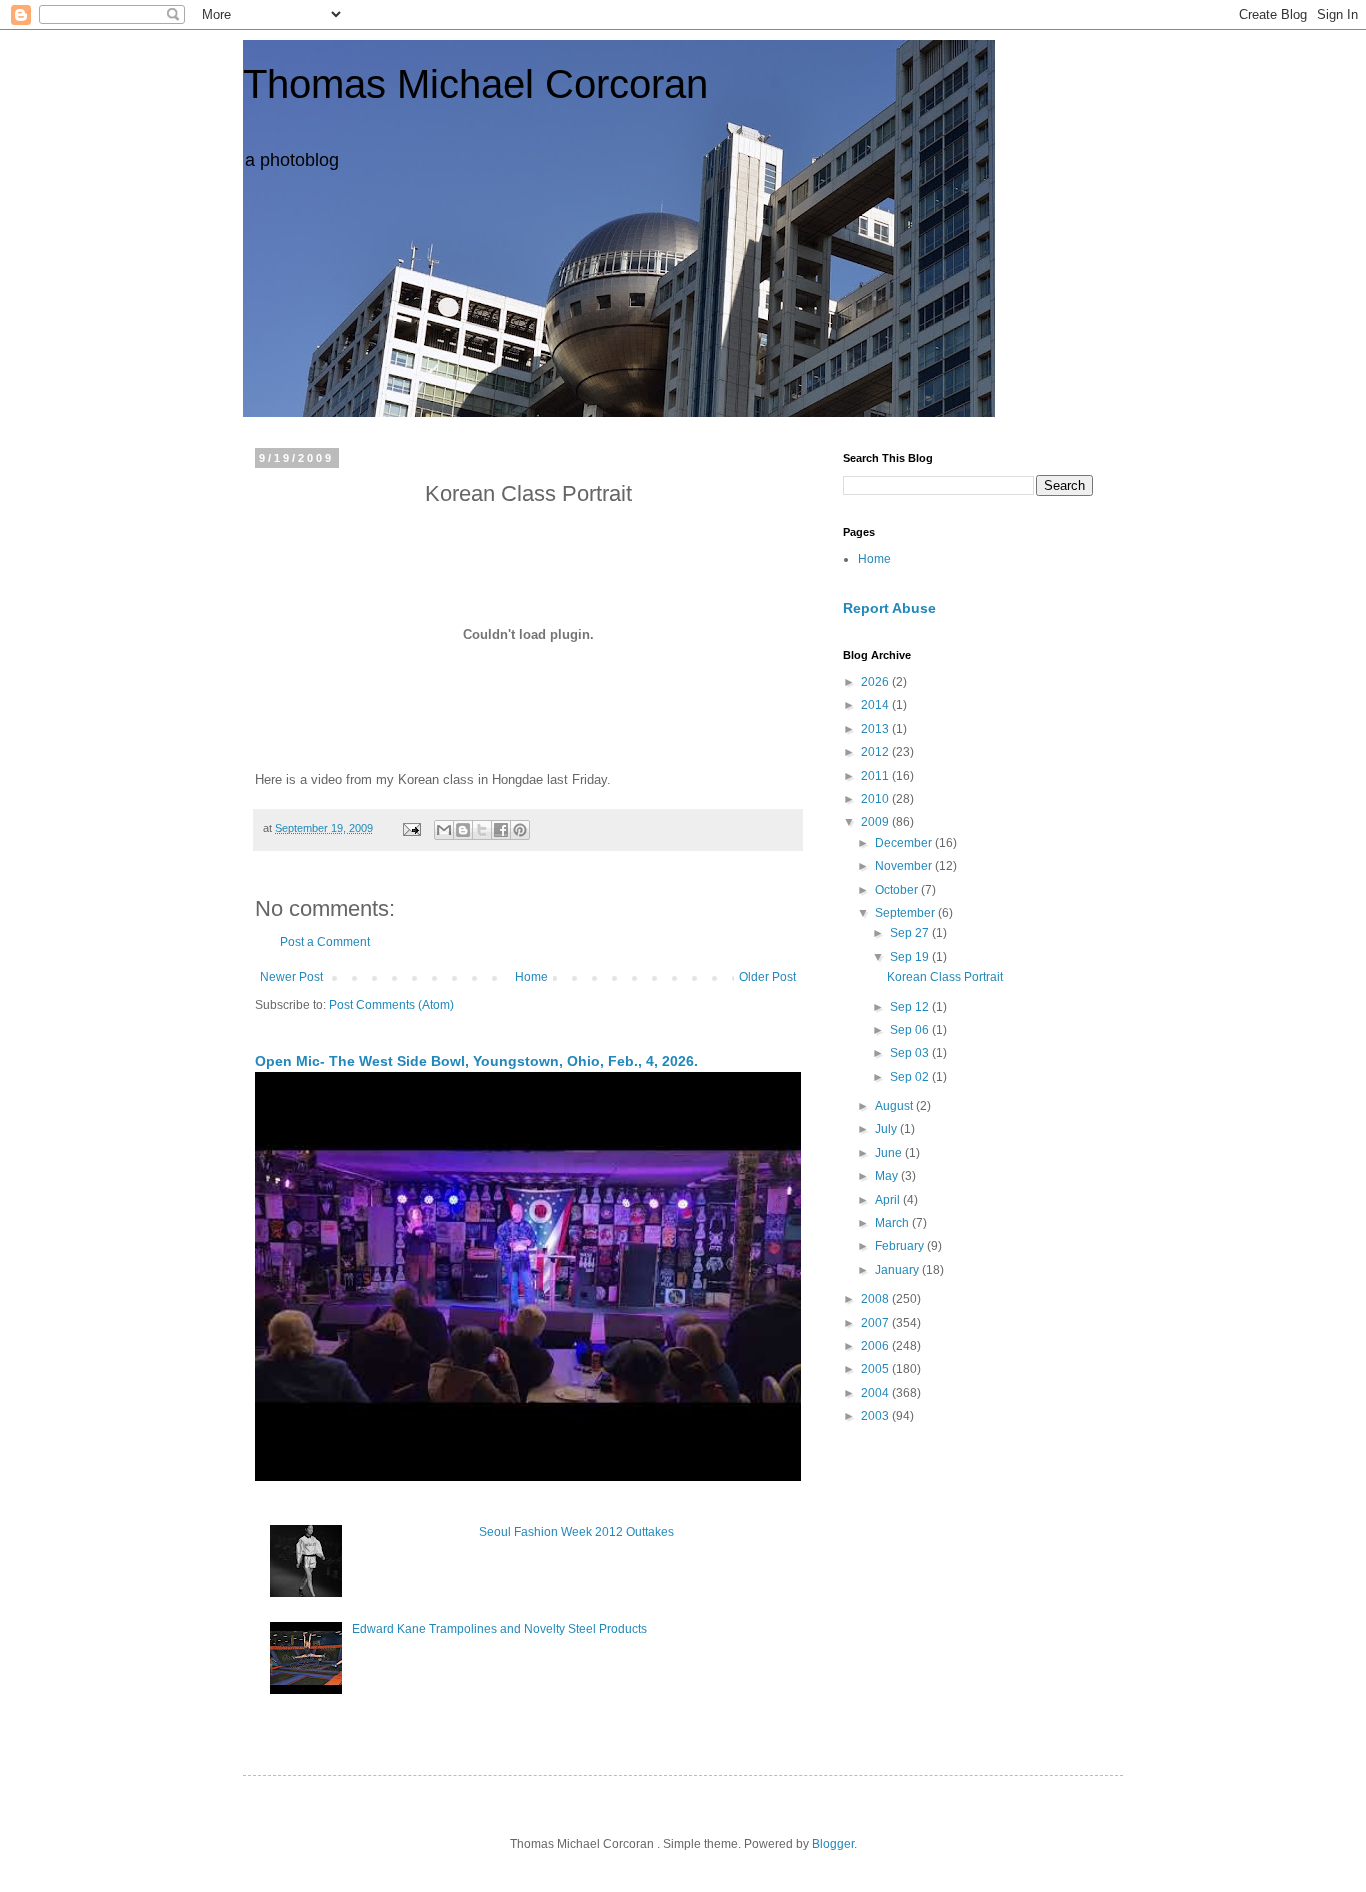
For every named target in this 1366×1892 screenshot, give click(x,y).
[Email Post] (411, 828)
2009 (876, 822)
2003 (876, 1416)
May (888, 1176)
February (901, 1246)
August (895, 1106)
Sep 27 (911, 933)
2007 (876, 1323)
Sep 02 (911, 1077)
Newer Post (291, 977)
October (898, 890)
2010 (876, 799)
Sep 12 (911, 1007)
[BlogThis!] (463, 830)
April (889, 1200)
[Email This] (444, 830)
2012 (876, 752)
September (906, 913)
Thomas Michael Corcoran (475, 84)
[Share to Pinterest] (520, 830)
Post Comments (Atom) (391, 1005)
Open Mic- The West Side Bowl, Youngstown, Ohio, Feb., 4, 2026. (476, 1061)
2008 (876, 1299)
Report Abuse (889, 608)
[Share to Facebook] (501, 830)
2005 (876, 1369)
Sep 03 (911, 1053)
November (905, 866)
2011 (876, 776)
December (905, 843)
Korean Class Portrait (945, 977)
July (887, 1129)
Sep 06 (911, 1030)
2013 (876, 729)
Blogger (833, 1844)
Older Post (767, 977)
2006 (876, 1346)
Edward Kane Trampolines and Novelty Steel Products (499, 1629)
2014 (876, 705)
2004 (876, 1393)
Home (531, 977)
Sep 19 (911, 957)
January (898, 1270)
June (890, 1153)
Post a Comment (325, 942)
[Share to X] (482, 830)
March (893, 1223)
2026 (876, 682)
